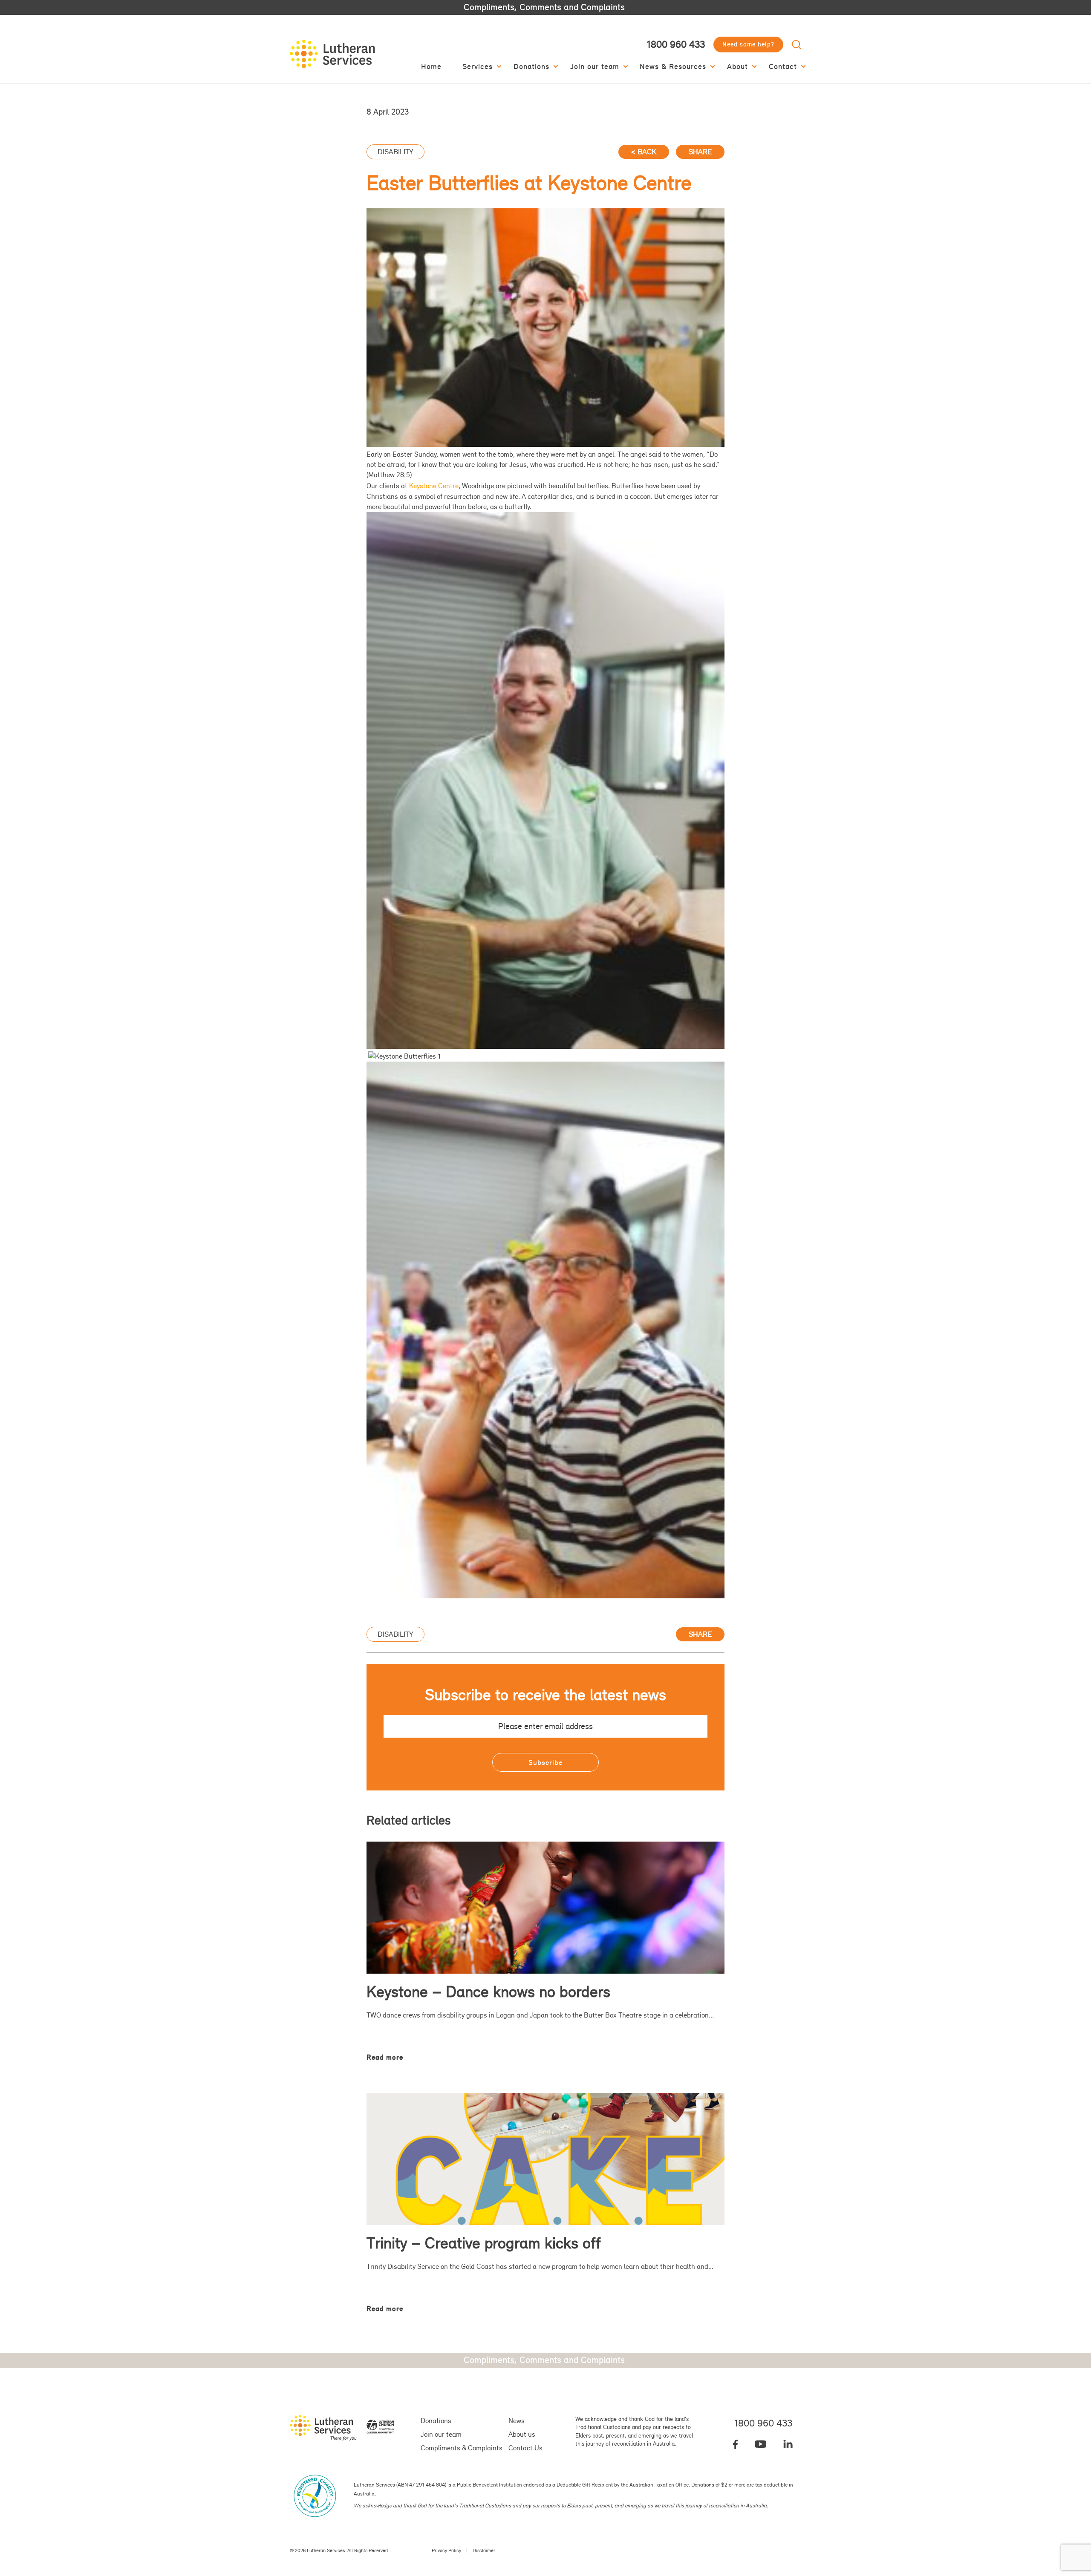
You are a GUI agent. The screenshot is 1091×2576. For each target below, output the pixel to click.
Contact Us (525, 2448)
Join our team (595, 67)
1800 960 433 (676, 44)
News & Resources (673, 67)
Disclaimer (484, 2550)
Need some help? (748, 44)
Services (478, 67)
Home (431, 67)
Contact (783, 67)
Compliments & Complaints (462, 2448)
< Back (644, 151)
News (517, 2421)
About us (522, 2434)
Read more (385, 2057)
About (737, 67)
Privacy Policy (446, 2550)
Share (700, 151)
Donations (531, 67)
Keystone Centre (434, 486)
